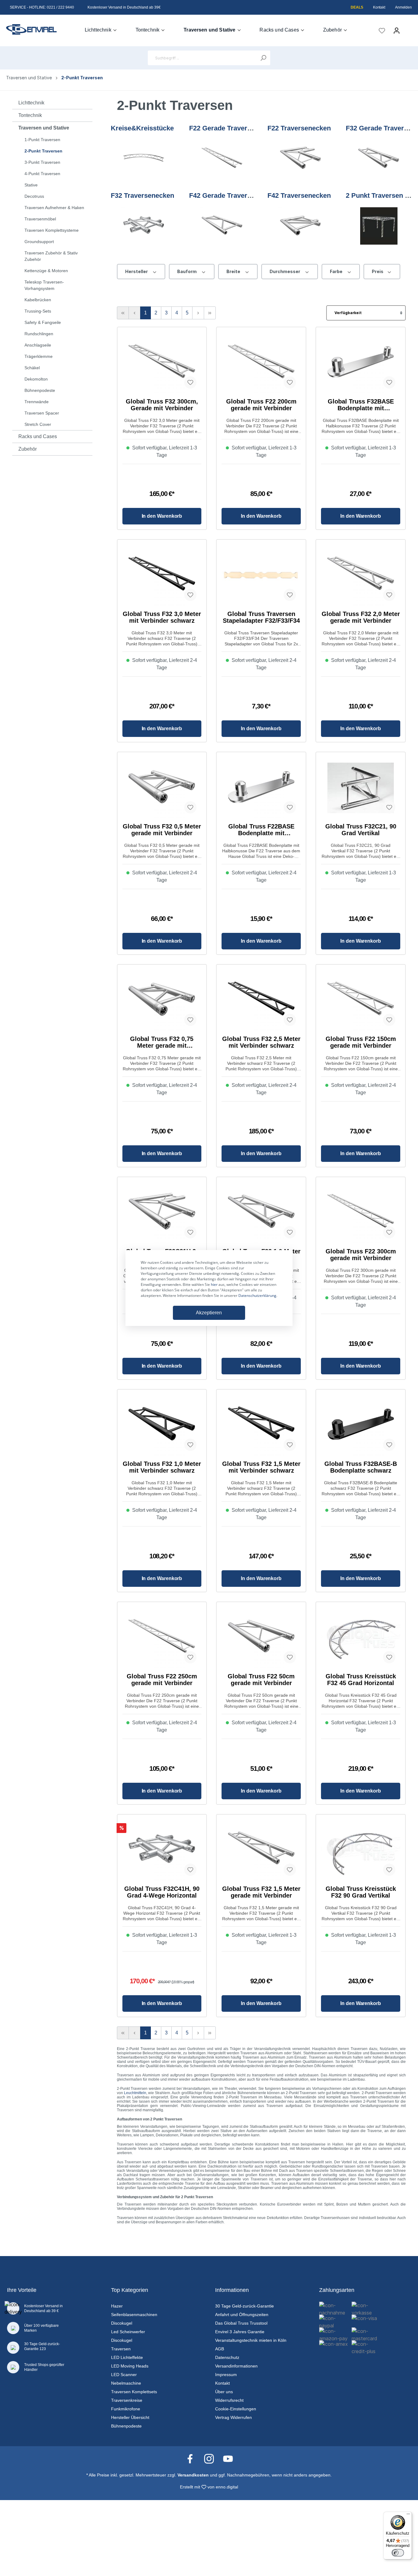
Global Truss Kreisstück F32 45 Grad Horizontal (361, 1680)
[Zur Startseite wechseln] (31, 29)
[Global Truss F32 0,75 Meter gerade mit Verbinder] (162, 1000)
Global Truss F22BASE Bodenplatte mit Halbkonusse (261, 830)
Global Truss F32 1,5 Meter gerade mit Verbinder (261, 1892)
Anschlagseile (38, 345)
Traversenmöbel (40, 219)
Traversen (121, 2349)
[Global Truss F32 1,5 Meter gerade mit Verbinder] (261, 1850)
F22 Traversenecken (299, 128)
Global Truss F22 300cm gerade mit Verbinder (361, 1255)
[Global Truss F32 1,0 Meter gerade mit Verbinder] (261, 1213)
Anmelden (403, 7)
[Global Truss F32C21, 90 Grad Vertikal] (361, 788)
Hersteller (137, 271)
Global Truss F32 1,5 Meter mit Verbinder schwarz (261, 1467)
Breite (234, 271)
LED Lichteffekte (127, 2357)
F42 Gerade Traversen (224, 195)
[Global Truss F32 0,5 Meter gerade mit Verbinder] (162, 788)
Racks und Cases (38, 436)
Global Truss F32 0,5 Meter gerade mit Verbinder (162, 830)
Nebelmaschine (126, 2383)
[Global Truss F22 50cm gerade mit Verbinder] (261, 1638)
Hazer (117, 2306)
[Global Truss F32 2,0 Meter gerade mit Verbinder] (361, 575)
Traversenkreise (127, 2400)
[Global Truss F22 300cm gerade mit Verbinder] (361, 1213)
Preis (378, 271)
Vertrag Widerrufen (233, 2417)
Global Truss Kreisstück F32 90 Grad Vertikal (361, 1892)
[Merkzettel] (382, 31)
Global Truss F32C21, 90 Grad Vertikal (361, 830)
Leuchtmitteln (135, 2093)
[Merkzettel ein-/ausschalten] (190, 382)
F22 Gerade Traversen (224, 128)
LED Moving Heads (130, 2366)
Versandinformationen (236, 2366)
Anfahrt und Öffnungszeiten (242, 2315)
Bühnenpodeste (40, 390)
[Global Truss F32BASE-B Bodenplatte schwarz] (361, 1425)
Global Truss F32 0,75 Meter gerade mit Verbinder (162, 1042)
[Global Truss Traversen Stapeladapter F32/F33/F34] (261, 575)
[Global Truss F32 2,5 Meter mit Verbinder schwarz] (261, 1000)
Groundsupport (39, 242)
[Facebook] (193, 2458)
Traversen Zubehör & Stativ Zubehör (51, 256)
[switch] (398, 2553)
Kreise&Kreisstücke (142, 128)
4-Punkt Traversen (42, 174)
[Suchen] (263, 58)
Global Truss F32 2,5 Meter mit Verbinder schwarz (261, 1042)
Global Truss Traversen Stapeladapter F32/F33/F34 (261, 617)
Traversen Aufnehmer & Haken (54, 208)
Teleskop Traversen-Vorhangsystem (44, 285)
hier (214, 1284)
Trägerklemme (39, 356)
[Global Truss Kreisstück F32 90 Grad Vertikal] (361, 1850)
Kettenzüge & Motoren (46, 271)
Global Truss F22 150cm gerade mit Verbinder (361, 1042)
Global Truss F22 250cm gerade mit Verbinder (162, 1680)
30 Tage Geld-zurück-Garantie (244, 2306)
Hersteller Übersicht (130, 2417)
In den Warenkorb (162, 516)
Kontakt (379, 7)
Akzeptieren (209, 1313)
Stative (31, 185)
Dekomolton (36, 379)
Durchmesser (285, 271)
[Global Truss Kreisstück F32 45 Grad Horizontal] (361, 1638)
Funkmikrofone (126, 2409)
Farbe (337, 271)
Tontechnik (30, 115)
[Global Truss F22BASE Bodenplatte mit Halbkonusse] (261, 788)
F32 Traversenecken (142, 195)
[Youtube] (228, 2458)
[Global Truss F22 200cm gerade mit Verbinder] (261, 363)
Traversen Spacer (42, 413)
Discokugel (122, 2323)
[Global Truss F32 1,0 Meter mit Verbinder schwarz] (162, 1425)
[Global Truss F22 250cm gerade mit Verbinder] (162, 1638)
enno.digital (227, 2487)
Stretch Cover (38, 424)
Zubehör (28, 449)
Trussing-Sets (38, 311)
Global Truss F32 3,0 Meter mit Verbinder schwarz (162, 617)
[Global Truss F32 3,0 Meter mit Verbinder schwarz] (162, 575)
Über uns (224, 2392)
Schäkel (32, 368)
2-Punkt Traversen (43, 151)
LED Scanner (124, 2375)
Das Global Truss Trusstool (241, 2323)
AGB (220, 2349)
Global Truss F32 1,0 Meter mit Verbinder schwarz (162, 1467)
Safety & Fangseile (43, 322)
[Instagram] (212, 2458)
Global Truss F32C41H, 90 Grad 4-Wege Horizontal (162, 1892)
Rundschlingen (39, 334)
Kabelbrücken (38, 300)
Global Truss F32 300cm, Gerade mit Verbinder (162, 405)
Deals (357, 7)
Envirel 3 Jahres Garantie (240, 2332)
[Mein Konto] (397, 31)
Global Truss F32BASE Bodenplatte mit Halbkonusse (361, 405)
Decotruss (34, 196)
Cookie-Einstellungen (236, 2409)
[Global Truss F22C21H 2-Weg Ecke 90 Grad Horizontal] (162, 1213)
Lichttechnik (31, 103)
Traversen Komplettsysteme (52, 230)
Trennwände (37, 402)
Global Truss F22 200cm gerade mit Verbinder (261, 405)
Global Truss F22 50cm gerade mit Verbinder (261, 1680)
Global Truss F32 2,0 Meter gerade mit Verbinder (361, 617)
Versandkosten (193, 2475)
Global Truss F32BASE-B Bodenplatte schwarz (361, 1467)
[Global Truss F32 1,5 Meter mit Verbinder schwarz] (261, 1425)
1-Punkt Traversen (42, 140)
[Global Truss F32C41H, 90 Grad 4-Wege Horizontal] (162, 1850)
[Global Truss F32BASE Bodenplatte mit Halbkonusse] (361, 363)
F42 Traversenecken (299, 195)
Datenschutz (227, 2357)
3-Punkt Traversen (42, 162)
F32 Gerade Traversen (381, 128)
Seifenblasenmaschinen (134, 2315)
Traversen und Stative (44, 128)
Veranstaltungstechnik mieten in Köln (251, 2340)
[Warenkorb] (408, 28)
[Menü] (408, 2515)
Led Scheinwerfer (128, 2332)
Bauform (187, 271)
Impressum (226, 2375)
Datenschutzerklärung (257, 1296)
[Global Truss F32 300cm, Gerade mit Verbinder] (162, 363)
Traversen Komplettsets (134, 2392)
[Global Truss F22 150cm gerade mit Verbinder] (361, 1000)
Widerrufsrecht (229, 2400)
